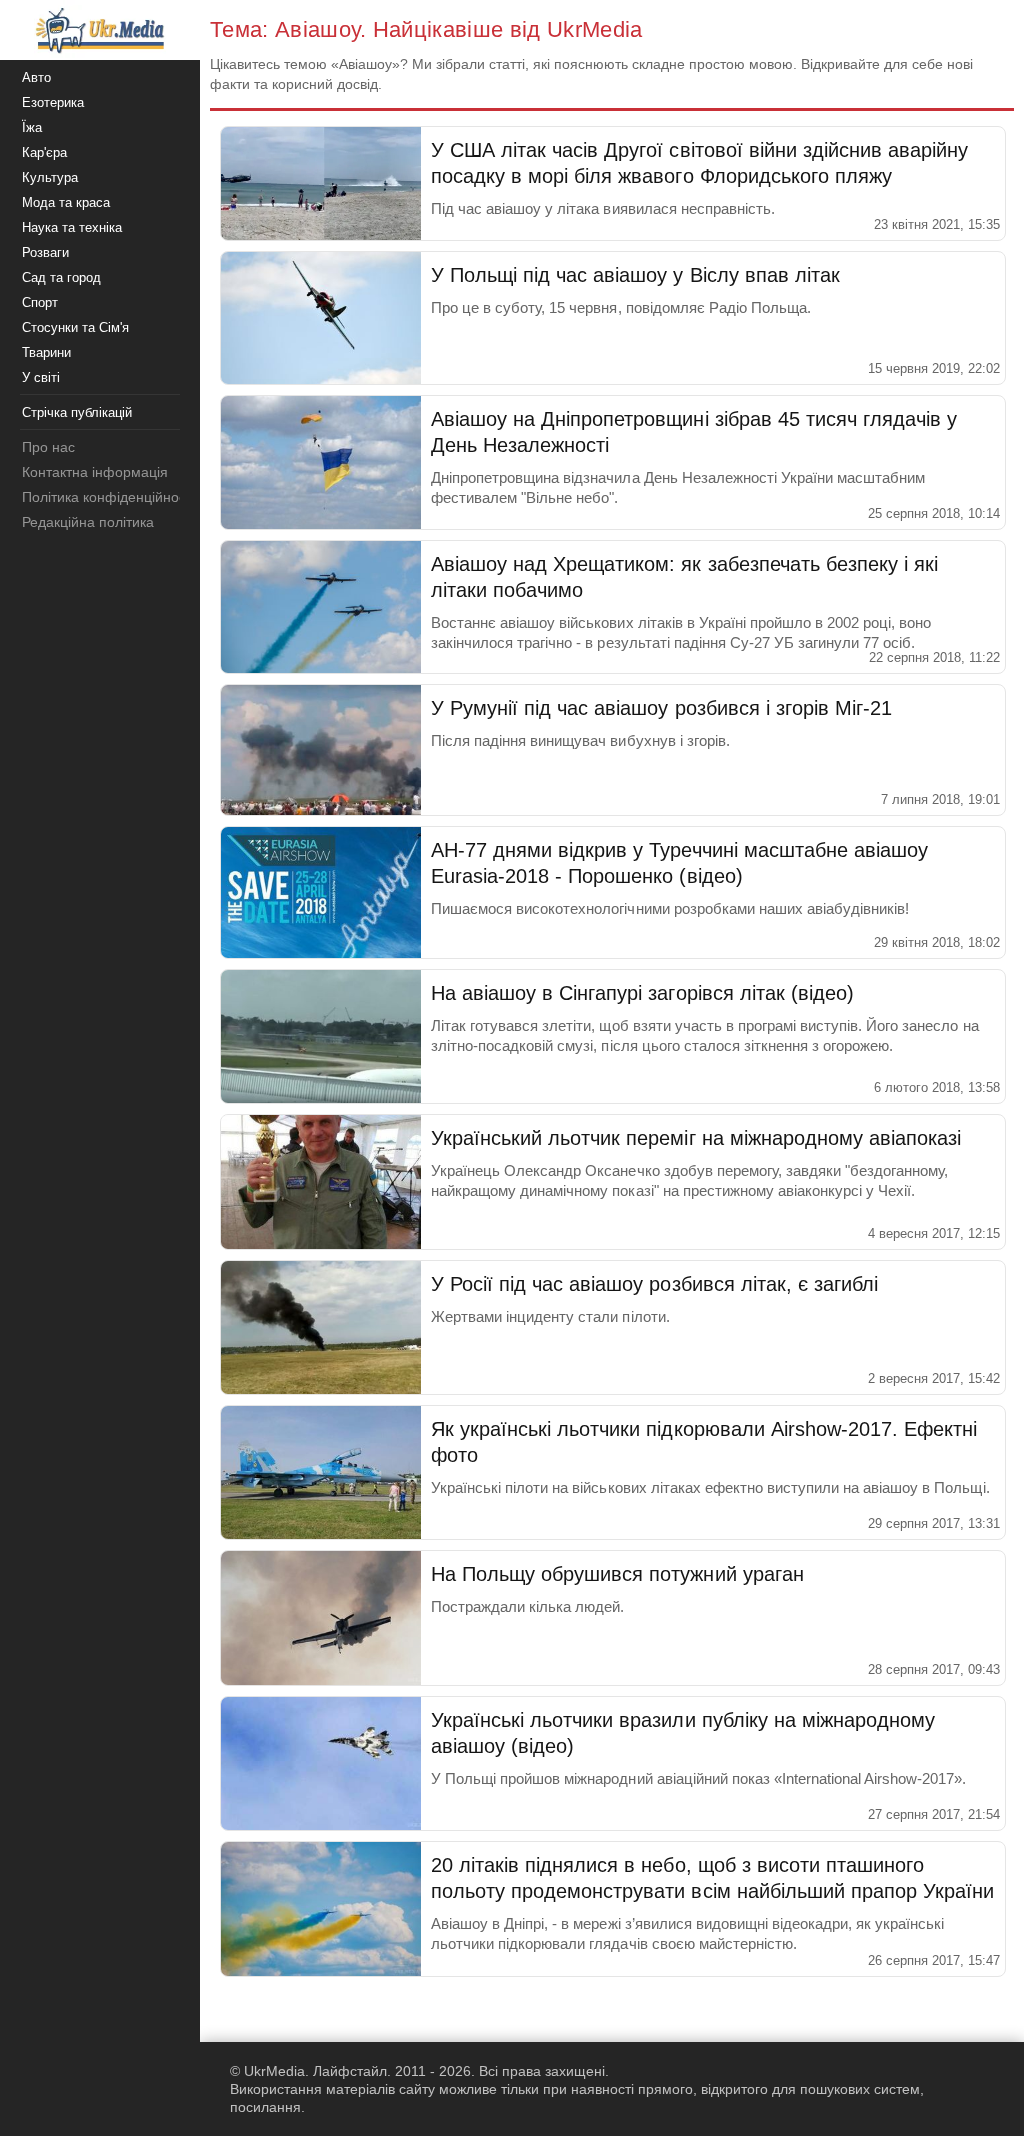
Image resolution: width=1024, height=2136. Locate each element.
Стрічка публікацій (77, 412)
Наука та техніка (72, 227)
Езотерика (53, 102)
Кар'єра (44, 152)
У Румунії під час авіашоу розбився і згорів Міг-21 (661, 708)
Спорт (40, 302)
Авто (36, 77)
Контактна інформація (95, 472)
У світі (41, 377)
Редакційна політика (88, 522)
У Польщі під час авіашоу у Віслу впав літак (635, 275)
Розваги (45, 252)
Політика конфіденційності (108, 497)
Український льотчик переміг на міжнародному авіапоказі (696, 1138)
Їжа (32, 127)
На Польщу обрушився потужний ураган (617, 1574)
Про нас (48, 447)
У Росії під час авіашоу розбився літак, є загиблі (654, 1284)
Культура (50, 177)
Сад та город (61, 277)
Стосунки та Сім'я (75, 327)
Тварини (46, 352)
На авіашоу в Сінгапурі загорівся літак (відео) (642, 993)
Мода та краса (66, 202)
